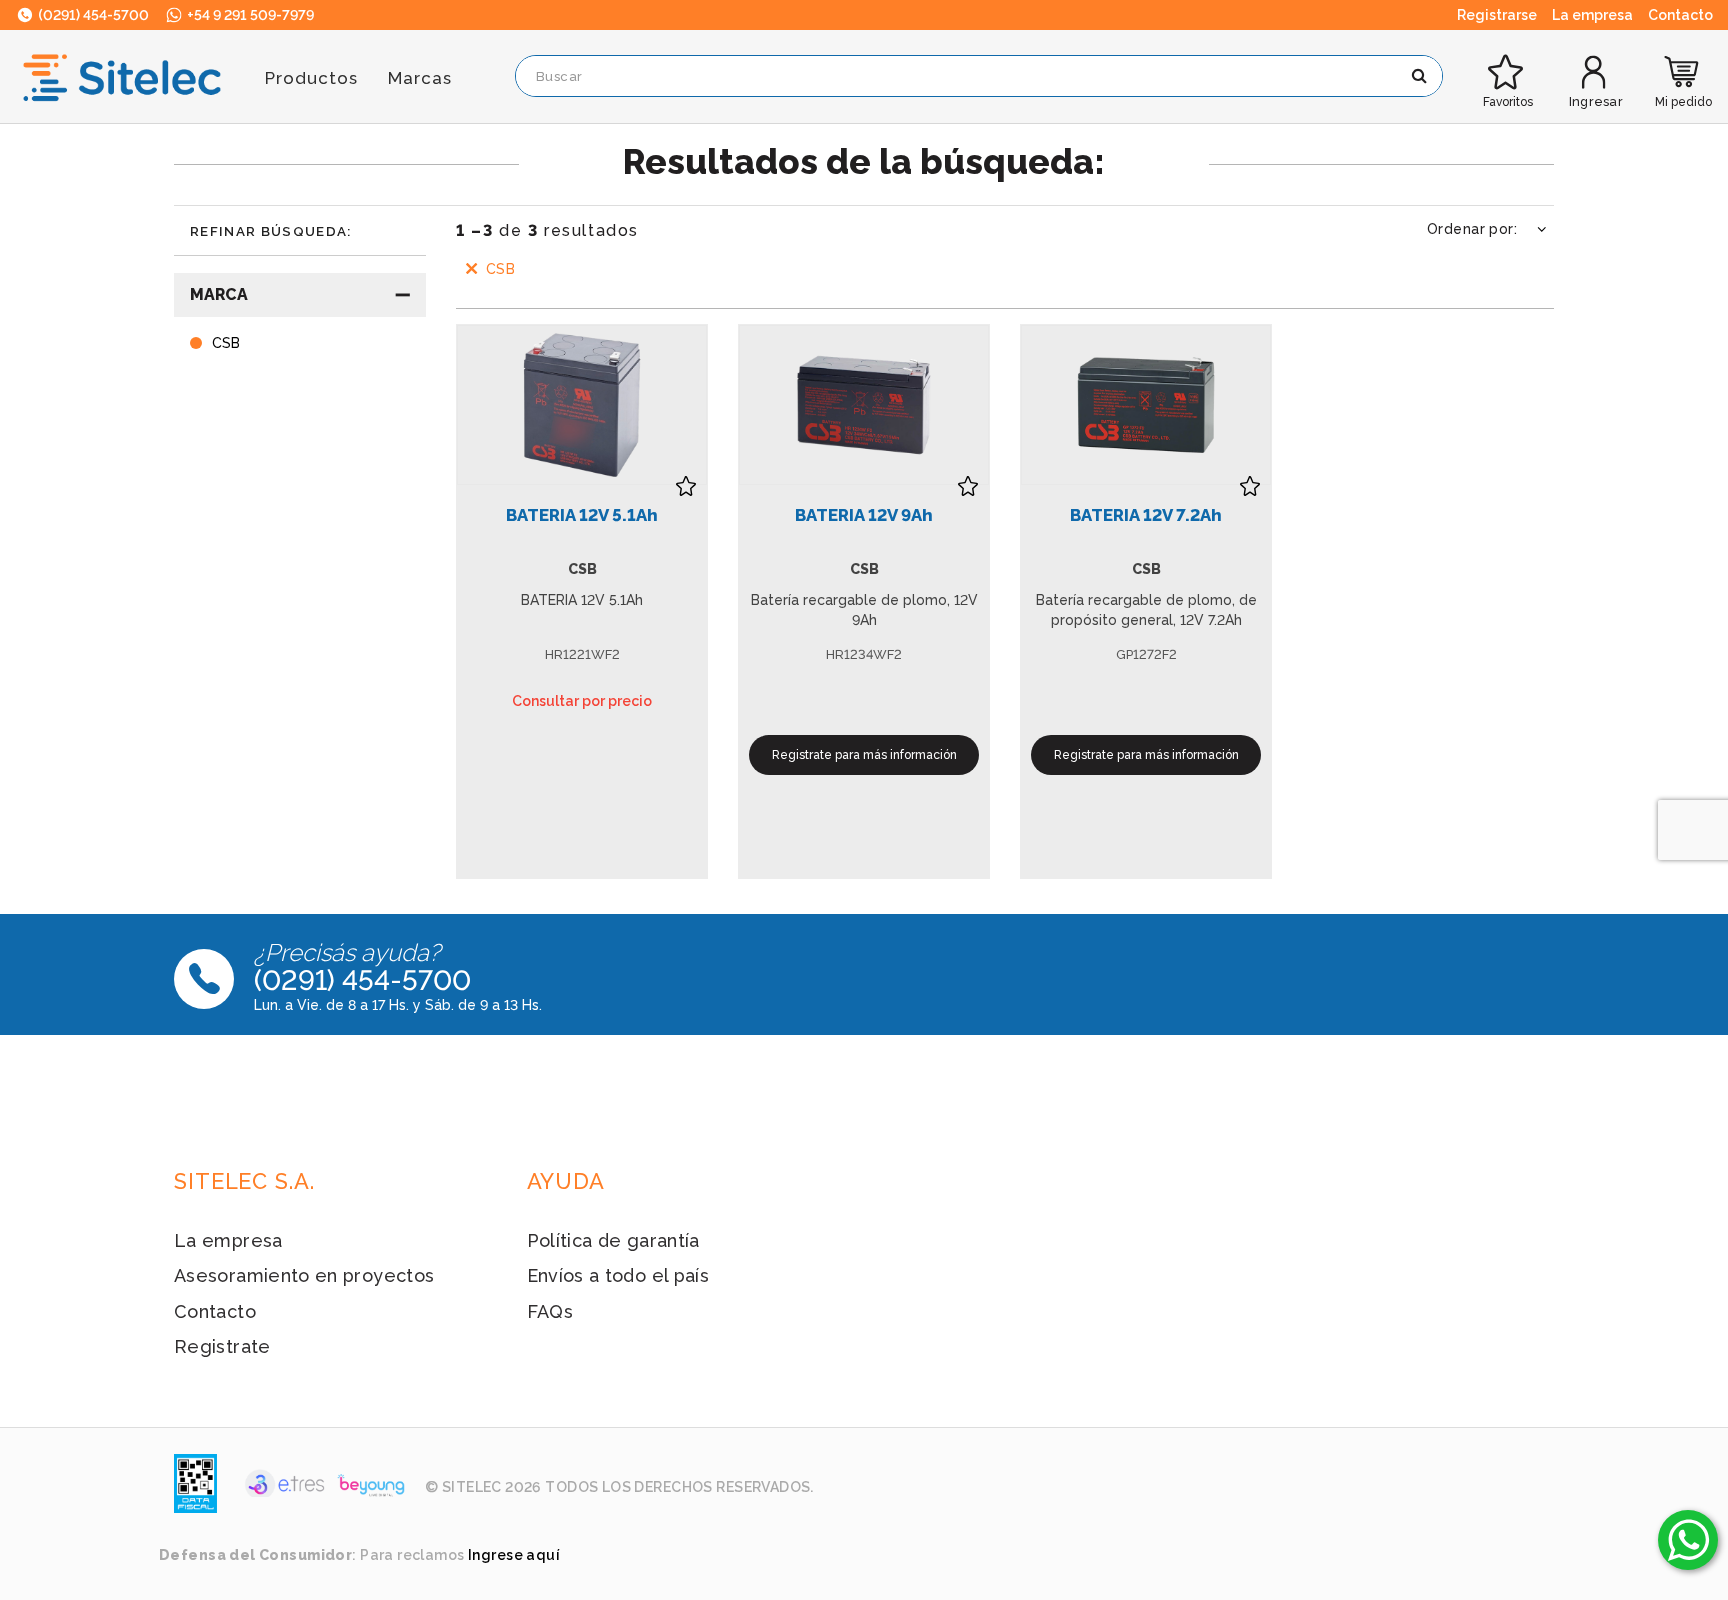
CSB (501, 269)
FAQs (550, 1311)
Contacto (215, 1311)
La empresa (228, 1240)
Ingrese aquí (514, 1555)
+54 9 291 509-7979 (249, 15)
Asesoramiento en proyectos (304, 1275)
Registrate (222, 1346)
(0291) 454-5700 (92, 15)
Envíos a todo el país (618, 1275)
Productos (311, 78)
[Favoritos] (1508, 56)
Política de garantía (613, 1240)
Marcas (420, 78)
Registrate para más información (864, 755)
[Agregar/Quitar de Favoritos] (686, 486)
